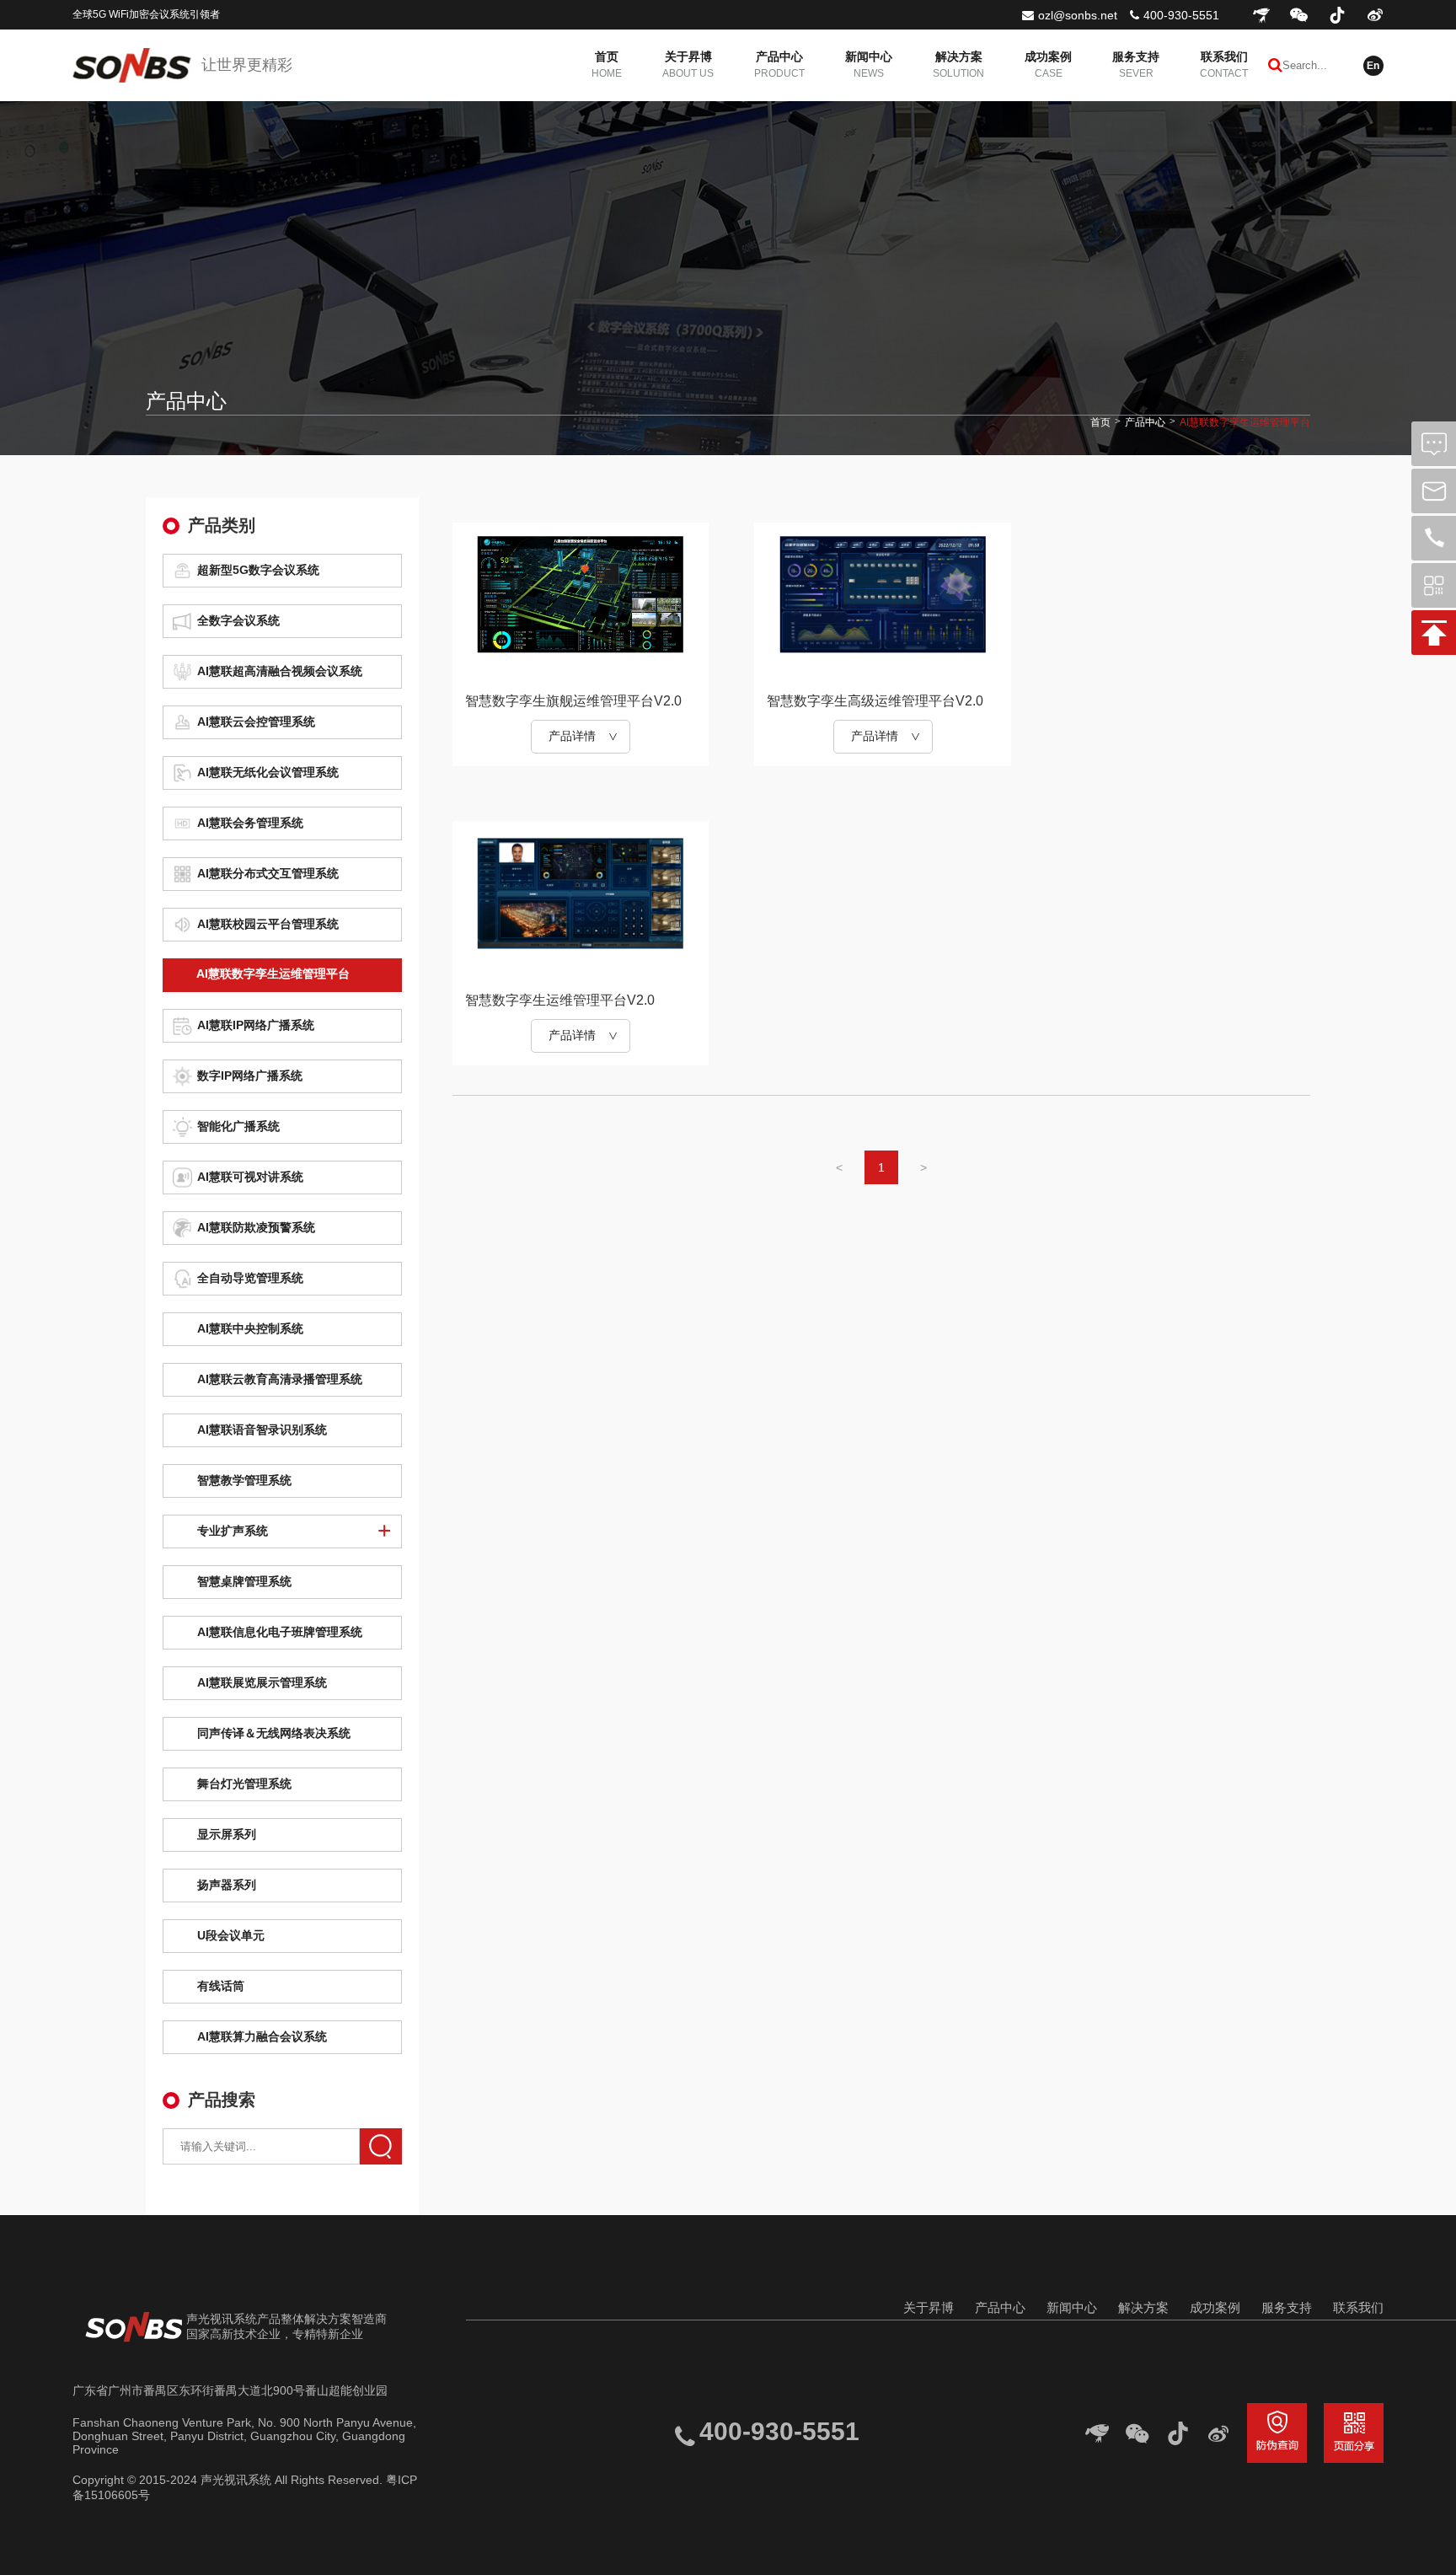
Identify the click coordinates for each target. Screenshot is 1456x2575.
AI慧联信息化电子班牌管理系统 (280, 1632)
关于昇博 (929, 2307)
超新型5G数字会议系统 (258, 570)
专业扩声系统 (233, 1531)
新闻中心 (1072, 2307)
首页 (1100, 422)
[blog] (1375, 15)
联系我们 (1358, 2307)
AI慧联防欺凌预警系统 (256, 1227)
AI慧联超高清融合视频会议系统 (280, 671)
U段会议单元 (231, 1935)
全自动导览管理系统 (250, 1278)
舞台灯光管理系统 (244, 1784)
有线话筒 (221, 1986)
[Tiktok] (1337, 15)
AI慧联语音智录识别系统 (262, 1430)
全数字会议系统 (238, 620)
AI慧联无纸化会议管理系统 (268, 772)
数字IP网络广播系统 (250, 1076)
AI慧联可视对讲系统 (250, 1177)
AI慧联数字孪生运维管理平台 (1245, 422)
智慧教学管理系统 (244, 1480)
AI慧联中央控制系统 (250, 1328)
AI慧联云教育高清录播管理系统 (280, 1379)
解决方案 (1143, 2307)
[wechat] (1299, 15)
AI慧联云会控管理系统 (256, 722)
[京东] (1097, 2433)
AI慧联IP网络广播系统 (256, 1025)
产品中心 (1145, 422)
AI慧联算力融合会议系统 (262, 2036)
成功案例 (1215, 2307)
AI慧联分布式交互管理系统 (268, 873)
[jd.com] (1261, 15)
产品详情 (572, 736)
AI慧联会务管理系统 (250, 823)
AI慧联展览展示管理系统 (262, 1682)
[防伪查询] (1277, 2433)
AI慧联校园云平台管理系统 (268, 924)
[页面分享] (1354, 2433)
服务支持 (1287, 2307)
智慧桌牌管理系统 (244, 1581)
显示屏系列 (227, 1834)
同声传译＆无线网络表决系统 (274, 1733)
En (1373, 66)
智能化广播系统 (238, 1126)
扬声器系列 (227, 1885)
